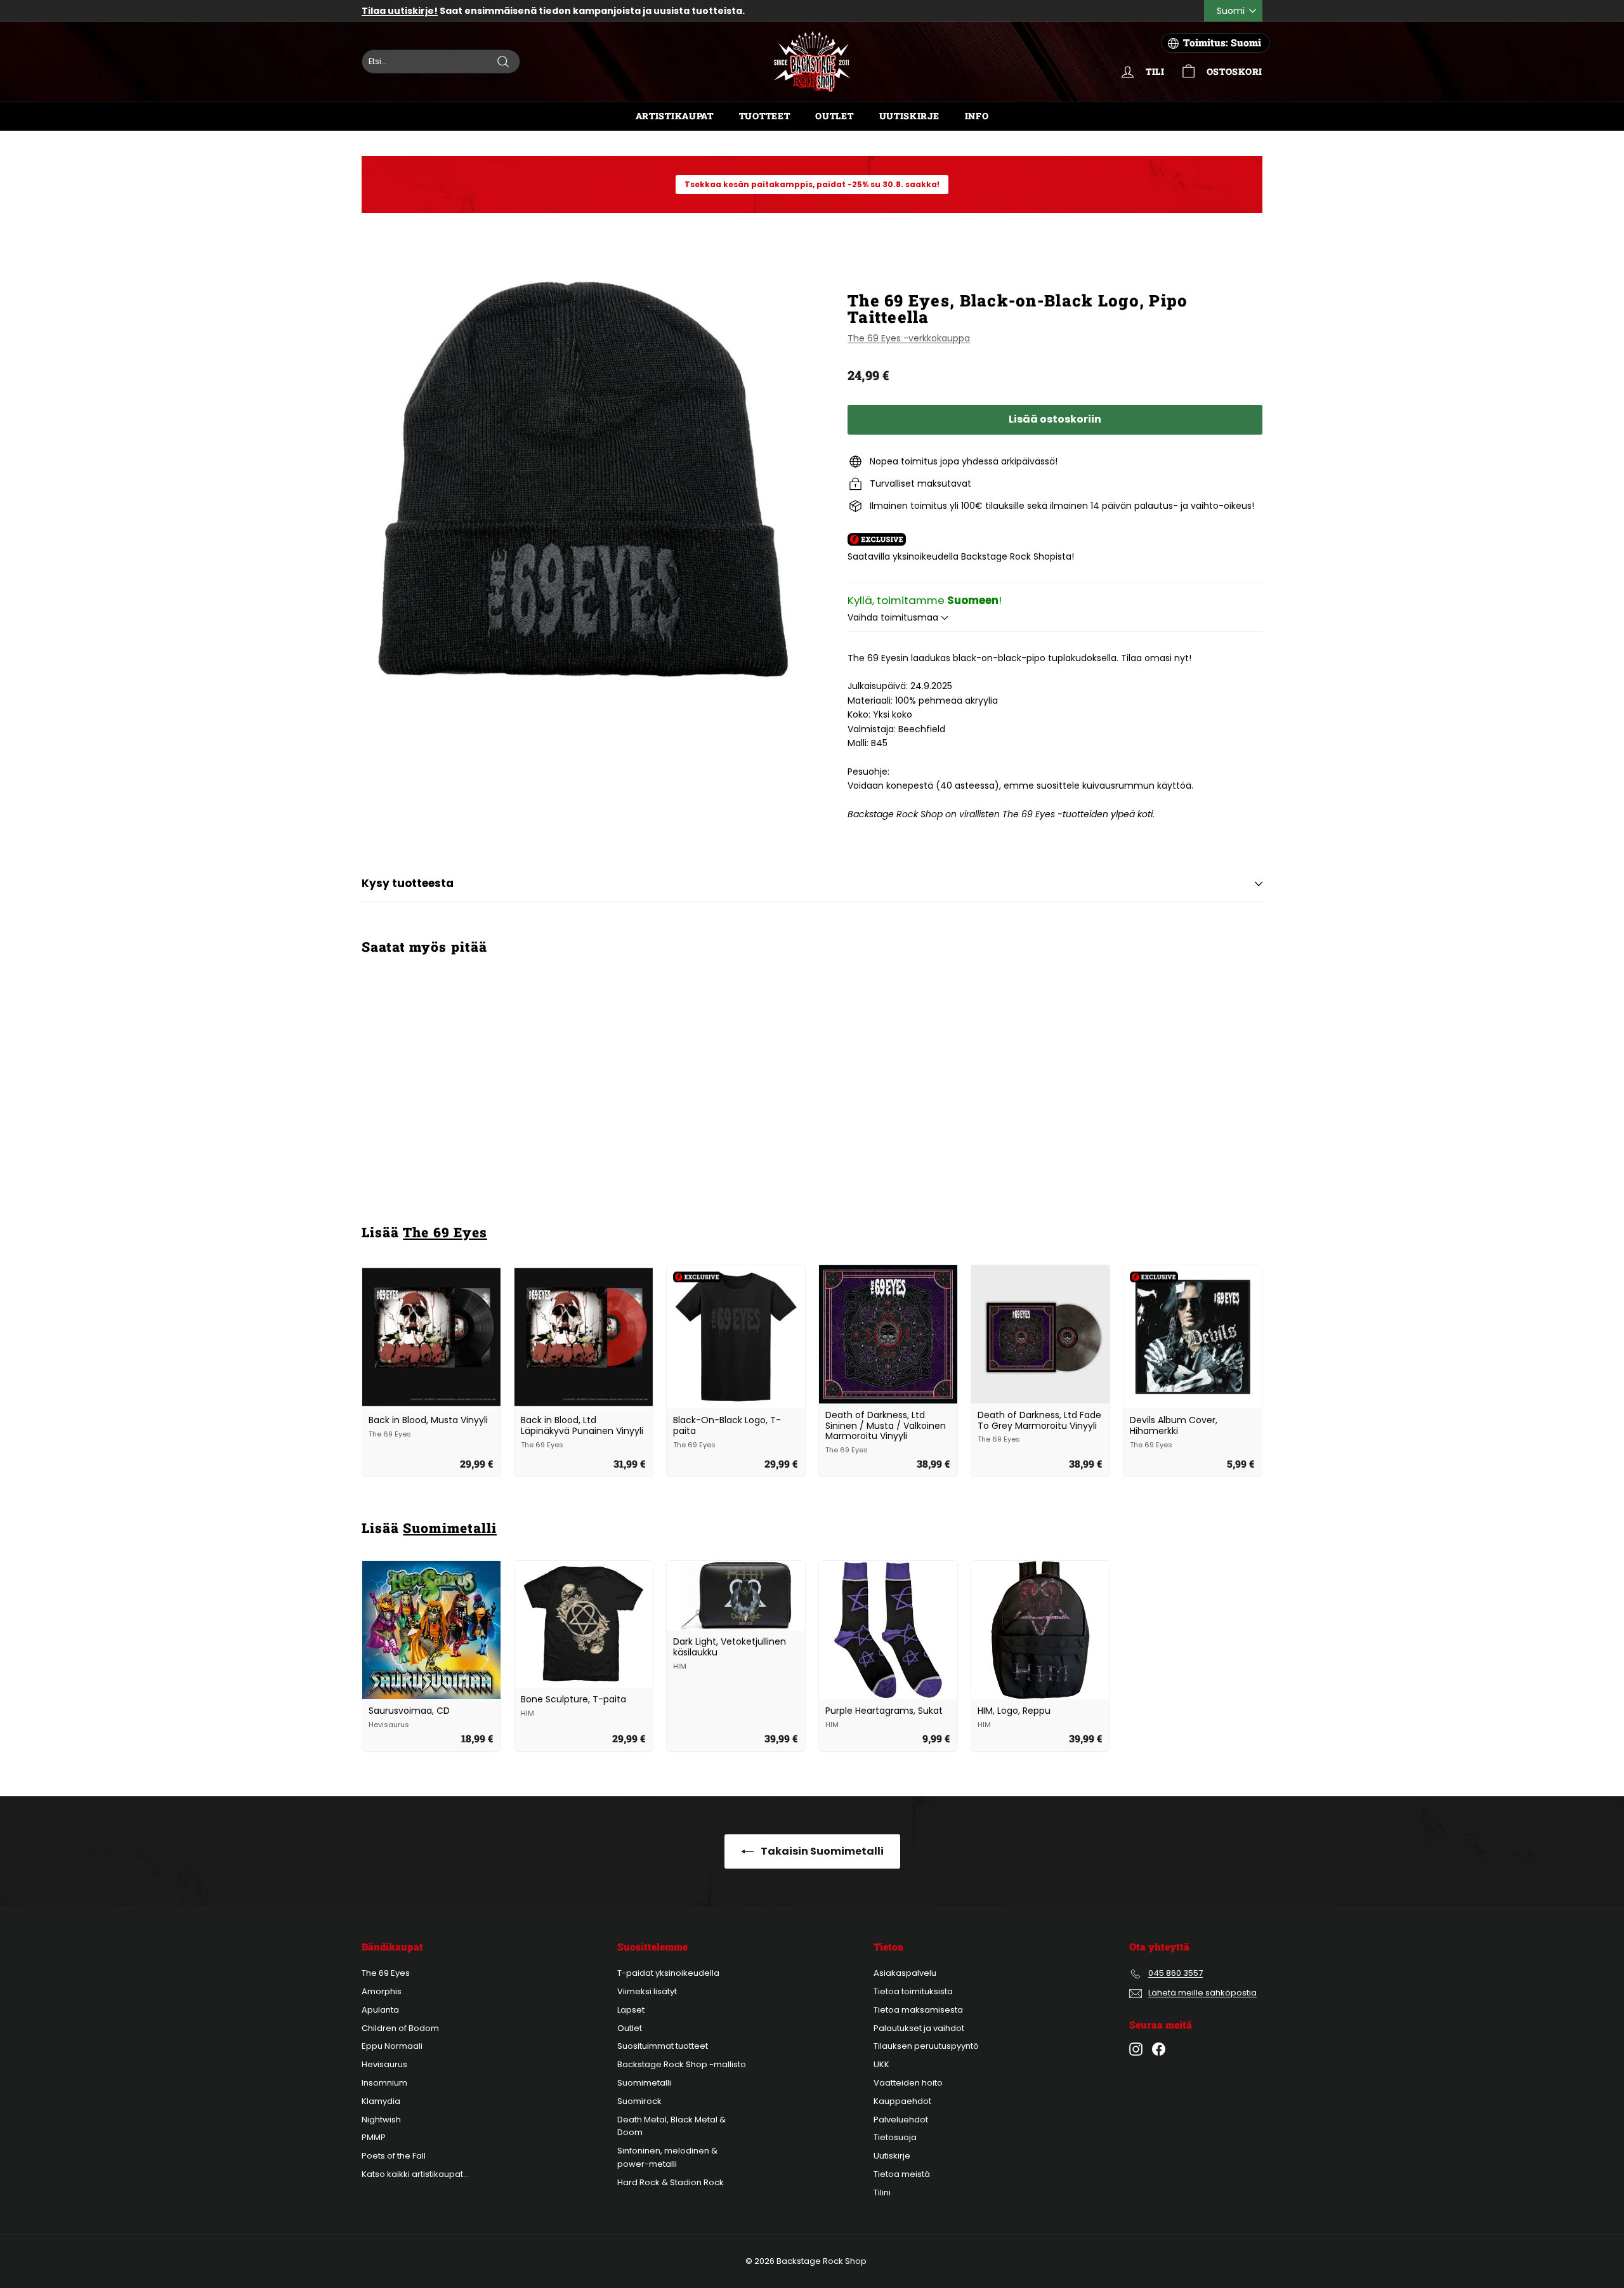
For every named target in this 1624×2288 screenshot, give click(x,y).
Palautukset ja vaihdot (919, 2028)
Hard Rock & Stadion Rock (671, 2182)
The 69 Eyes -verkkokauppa (909, 338)
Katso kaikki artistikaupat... (415, 2174)
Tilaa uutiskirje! (400, 11)
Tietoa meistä (902, 2174)
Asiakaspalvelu (905, 1973)
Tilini (882, 2193)
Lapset (631, 2010)
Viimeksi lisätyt (647, 1991)
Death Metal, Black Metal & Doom (671, 2126)
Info (977, 116)
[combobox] (441, 62)
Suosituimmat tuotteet (663, 2046)
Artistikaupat (675, 116)
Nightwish (381, 2120)
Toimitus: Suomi (1222, 43)
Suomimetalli (450, 1528)
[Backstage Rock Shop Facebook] (1159, 2049)
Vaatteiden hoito (908, 2083)
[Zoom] (583, 479)
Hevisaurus (384, 2064)
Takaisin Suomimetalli (821, 1851)
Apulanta (380, 2010)
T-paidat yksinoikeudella (668, 1973)
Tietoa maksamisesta (918, 2010)
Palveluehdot (901, 2120)
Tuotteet (765, 116)
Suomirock (639, 2101)
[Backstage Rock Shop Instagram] (1136, 2049)
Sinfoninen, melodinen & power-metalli (667, 2157)
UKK (881, 2064)
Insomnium (384, 2083)
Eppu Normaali (392, 2046)
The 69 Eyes (445, 1232)
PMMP (374, 2137)
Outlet (834, 116)
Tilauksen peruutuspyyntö (926, 2046)
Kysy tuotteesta (408, 883)
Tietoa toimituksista (913, 1991)
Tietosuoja (895, 2137)
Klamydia (381, 2101)
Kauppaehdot (902, 2101)
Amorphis (382, 1991)
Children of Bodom (400, 2028)
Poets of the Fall (394, 2156)
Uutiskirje (909, 116)
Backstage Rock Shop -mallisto (682, 2064)
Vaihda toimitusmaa (894, 617)
